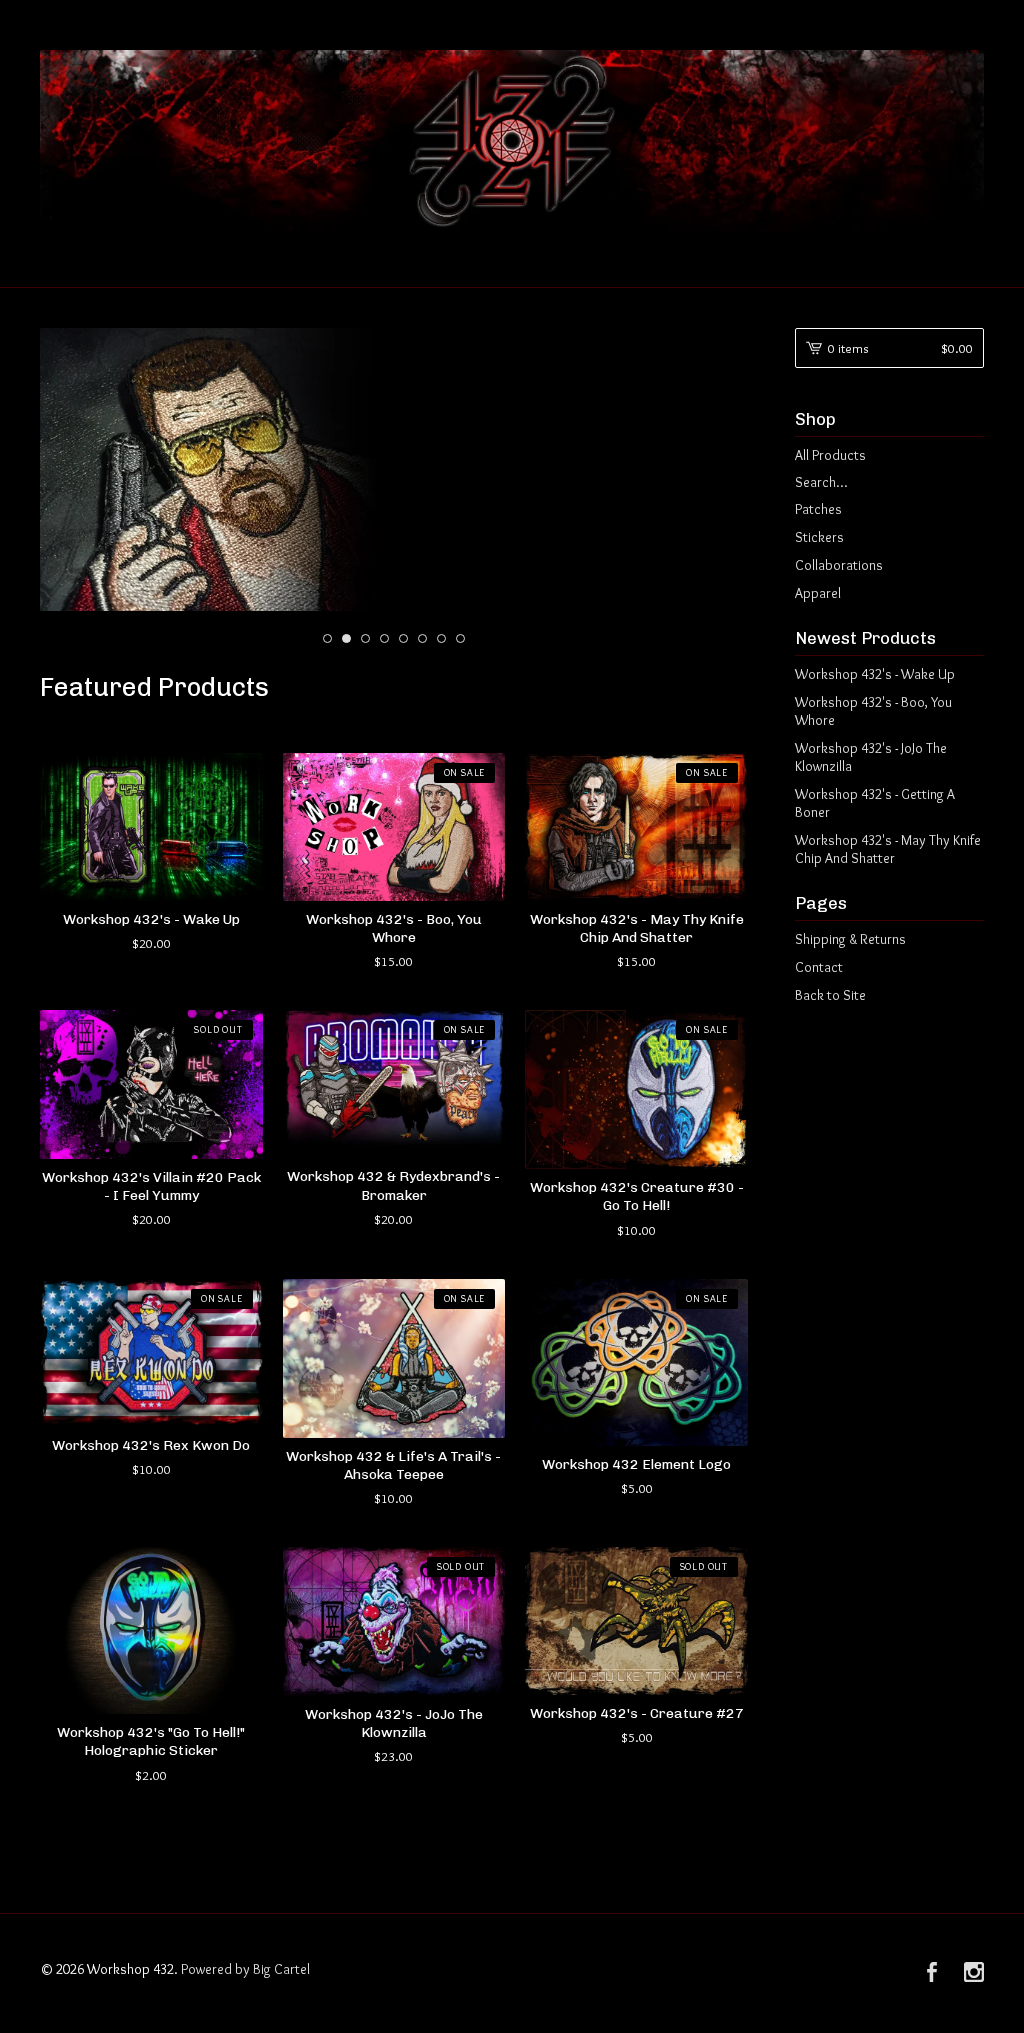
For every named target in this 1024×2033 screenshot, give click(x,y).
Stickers (819, 537)
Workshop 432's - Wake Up (875, 674)
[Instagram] (974, 1974)
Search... (821, 482)
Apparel (818, 593)
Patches (818, 509)
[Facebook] (932, 1974)
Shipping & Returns (850, 939)
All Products (830, 455)
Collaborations (839, 565)
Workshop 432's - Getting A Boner (875, 803)
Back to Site (830, 995)
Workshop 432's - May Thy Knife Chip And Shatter (888, 849)
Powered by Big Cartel (245, 1969)
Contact (819, 967)
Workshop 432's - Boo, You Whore (873, 711)
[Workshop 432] (512, 141)
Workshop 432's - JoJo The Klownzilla (871, 757)
